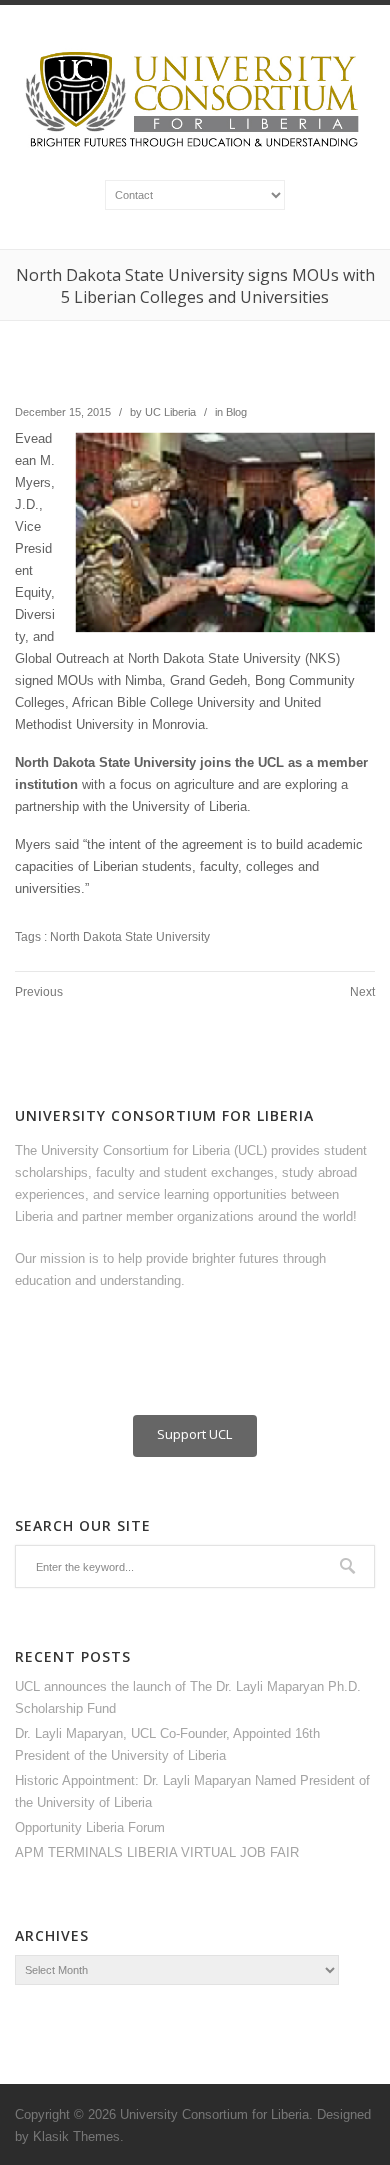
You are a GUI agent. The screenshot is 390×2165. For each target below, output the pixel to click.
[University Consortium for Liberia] (195, 148)
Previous (39, 992)
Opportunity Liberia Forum (90, 1827)
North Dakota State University (130, 937)
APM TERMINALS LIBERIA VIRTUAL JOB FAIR (157, 1852)
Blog (236, 412)
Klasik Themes (76, 2136)
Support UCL (194, 1434)
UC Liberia (170, 412)
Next (362, 992)
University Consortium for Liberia (214, 2114)
